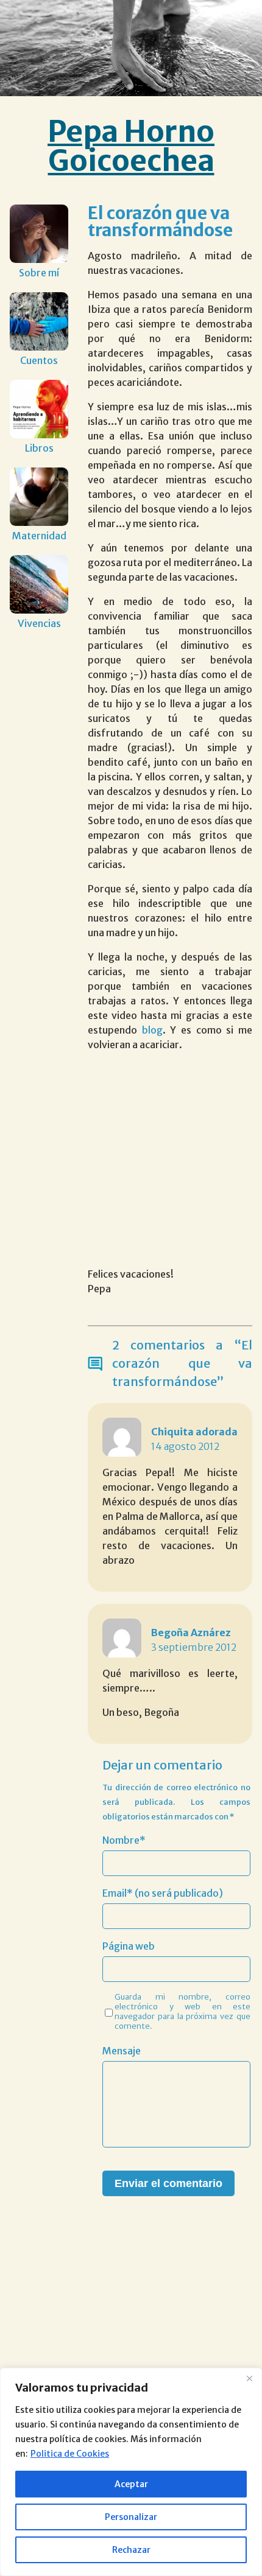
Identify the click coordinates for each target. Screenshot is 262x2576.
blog (152, 1030)
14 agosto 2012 (185, 1446)
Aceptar (131, 2484)
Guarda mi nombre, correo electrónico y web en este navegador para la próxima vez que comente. (182, 2011)
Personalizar (131, 2517)
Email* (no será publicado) (163, 1893)
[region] (131, 2472)
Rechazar (131, 2550)
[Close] (249, 2378)
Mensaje (122, 2051)
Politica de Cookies (70, 2454)
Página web (129, 1946)
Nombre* (124, 1840)
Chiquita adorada (194, 1432)
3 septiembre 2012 (194, 1647)
